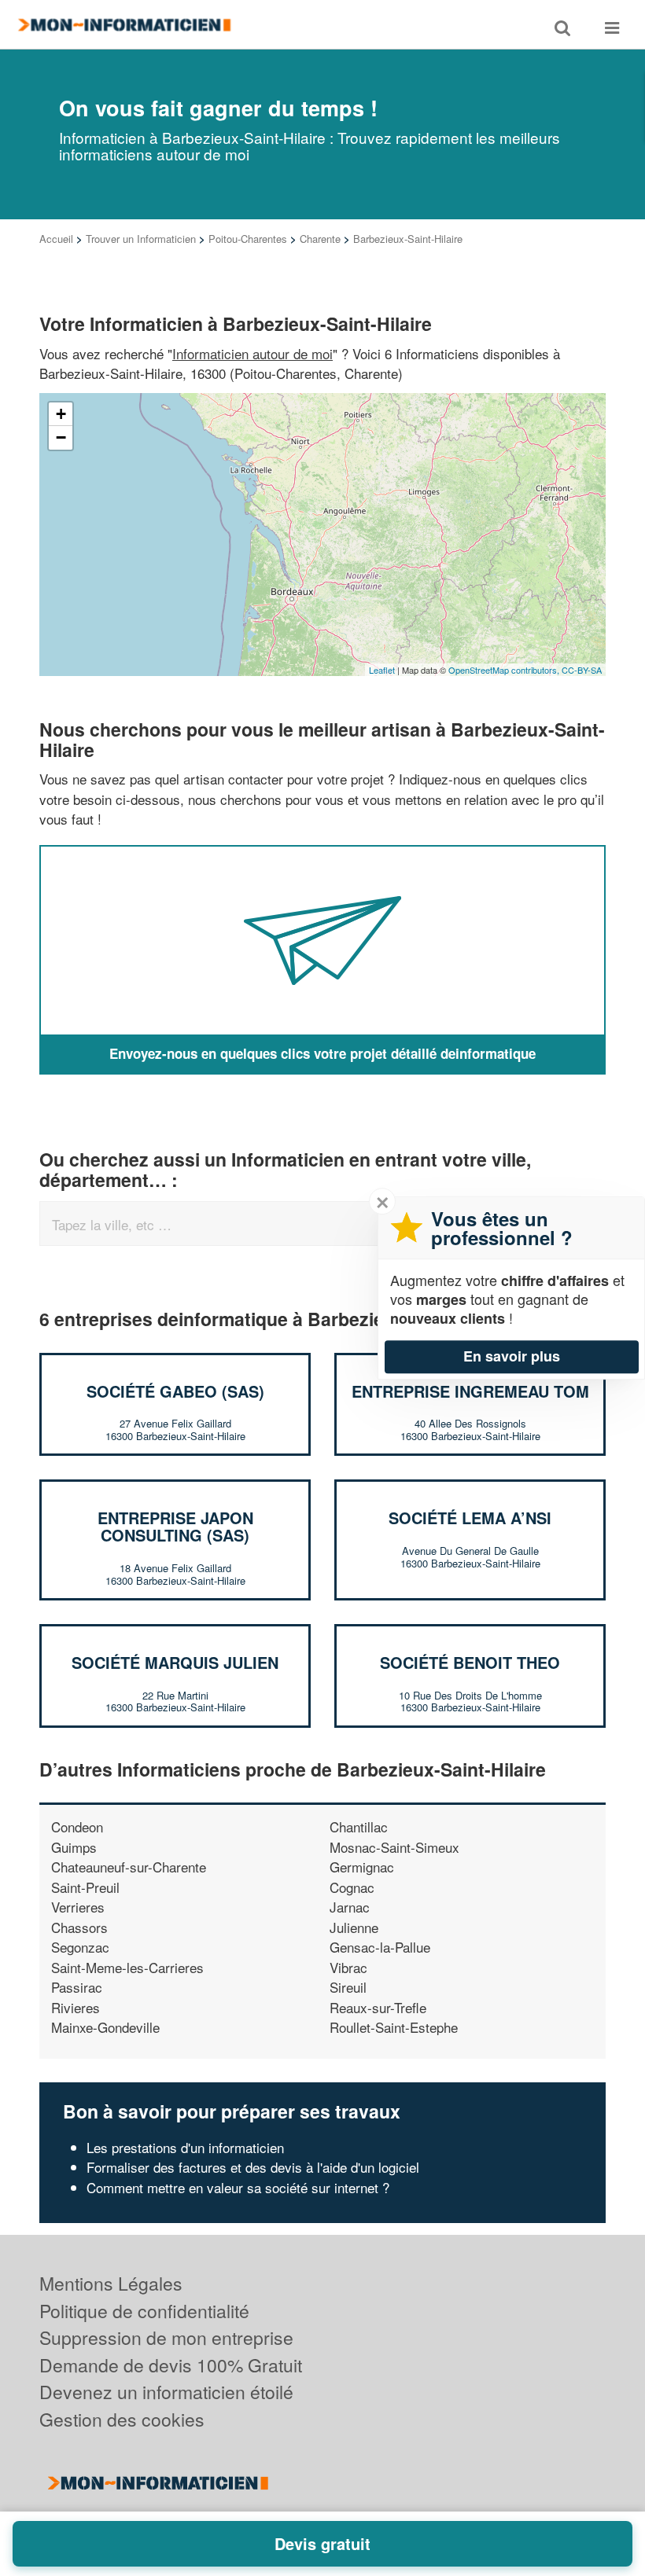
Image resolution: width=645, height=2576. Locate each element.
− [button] (61, 437)
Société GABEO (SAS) (175, 1391)
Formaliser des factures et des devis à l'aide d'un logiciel (253, 2167)
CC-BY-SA (582, 670)
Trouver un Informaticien (141, 239)
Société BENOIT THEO (470, 1662)
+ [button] (61, 414)
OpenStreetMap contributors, (505, 670)
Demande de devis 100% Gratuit (171, 2365)
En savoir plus (512, 1356)
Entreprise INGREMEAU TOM (470, 1391)
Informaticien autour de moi (252, 353)
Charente (320, 239)
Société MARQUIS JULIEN (175, 1662)
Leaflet (382, 670)
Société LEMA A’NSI (470, 1518)
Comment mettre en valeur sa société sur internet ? (238, 2187)
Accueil (56, 239)
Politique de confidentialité (144, 2311)
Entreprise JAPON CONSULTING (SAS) (175, 1526)
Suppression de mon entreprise (166, 2337)
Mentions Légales (111, 2283)
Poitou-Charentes (248, 239)
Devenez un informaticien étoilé (166, 2392)
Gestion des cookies (122, 2419)
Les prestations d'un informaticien (185, 2147)
